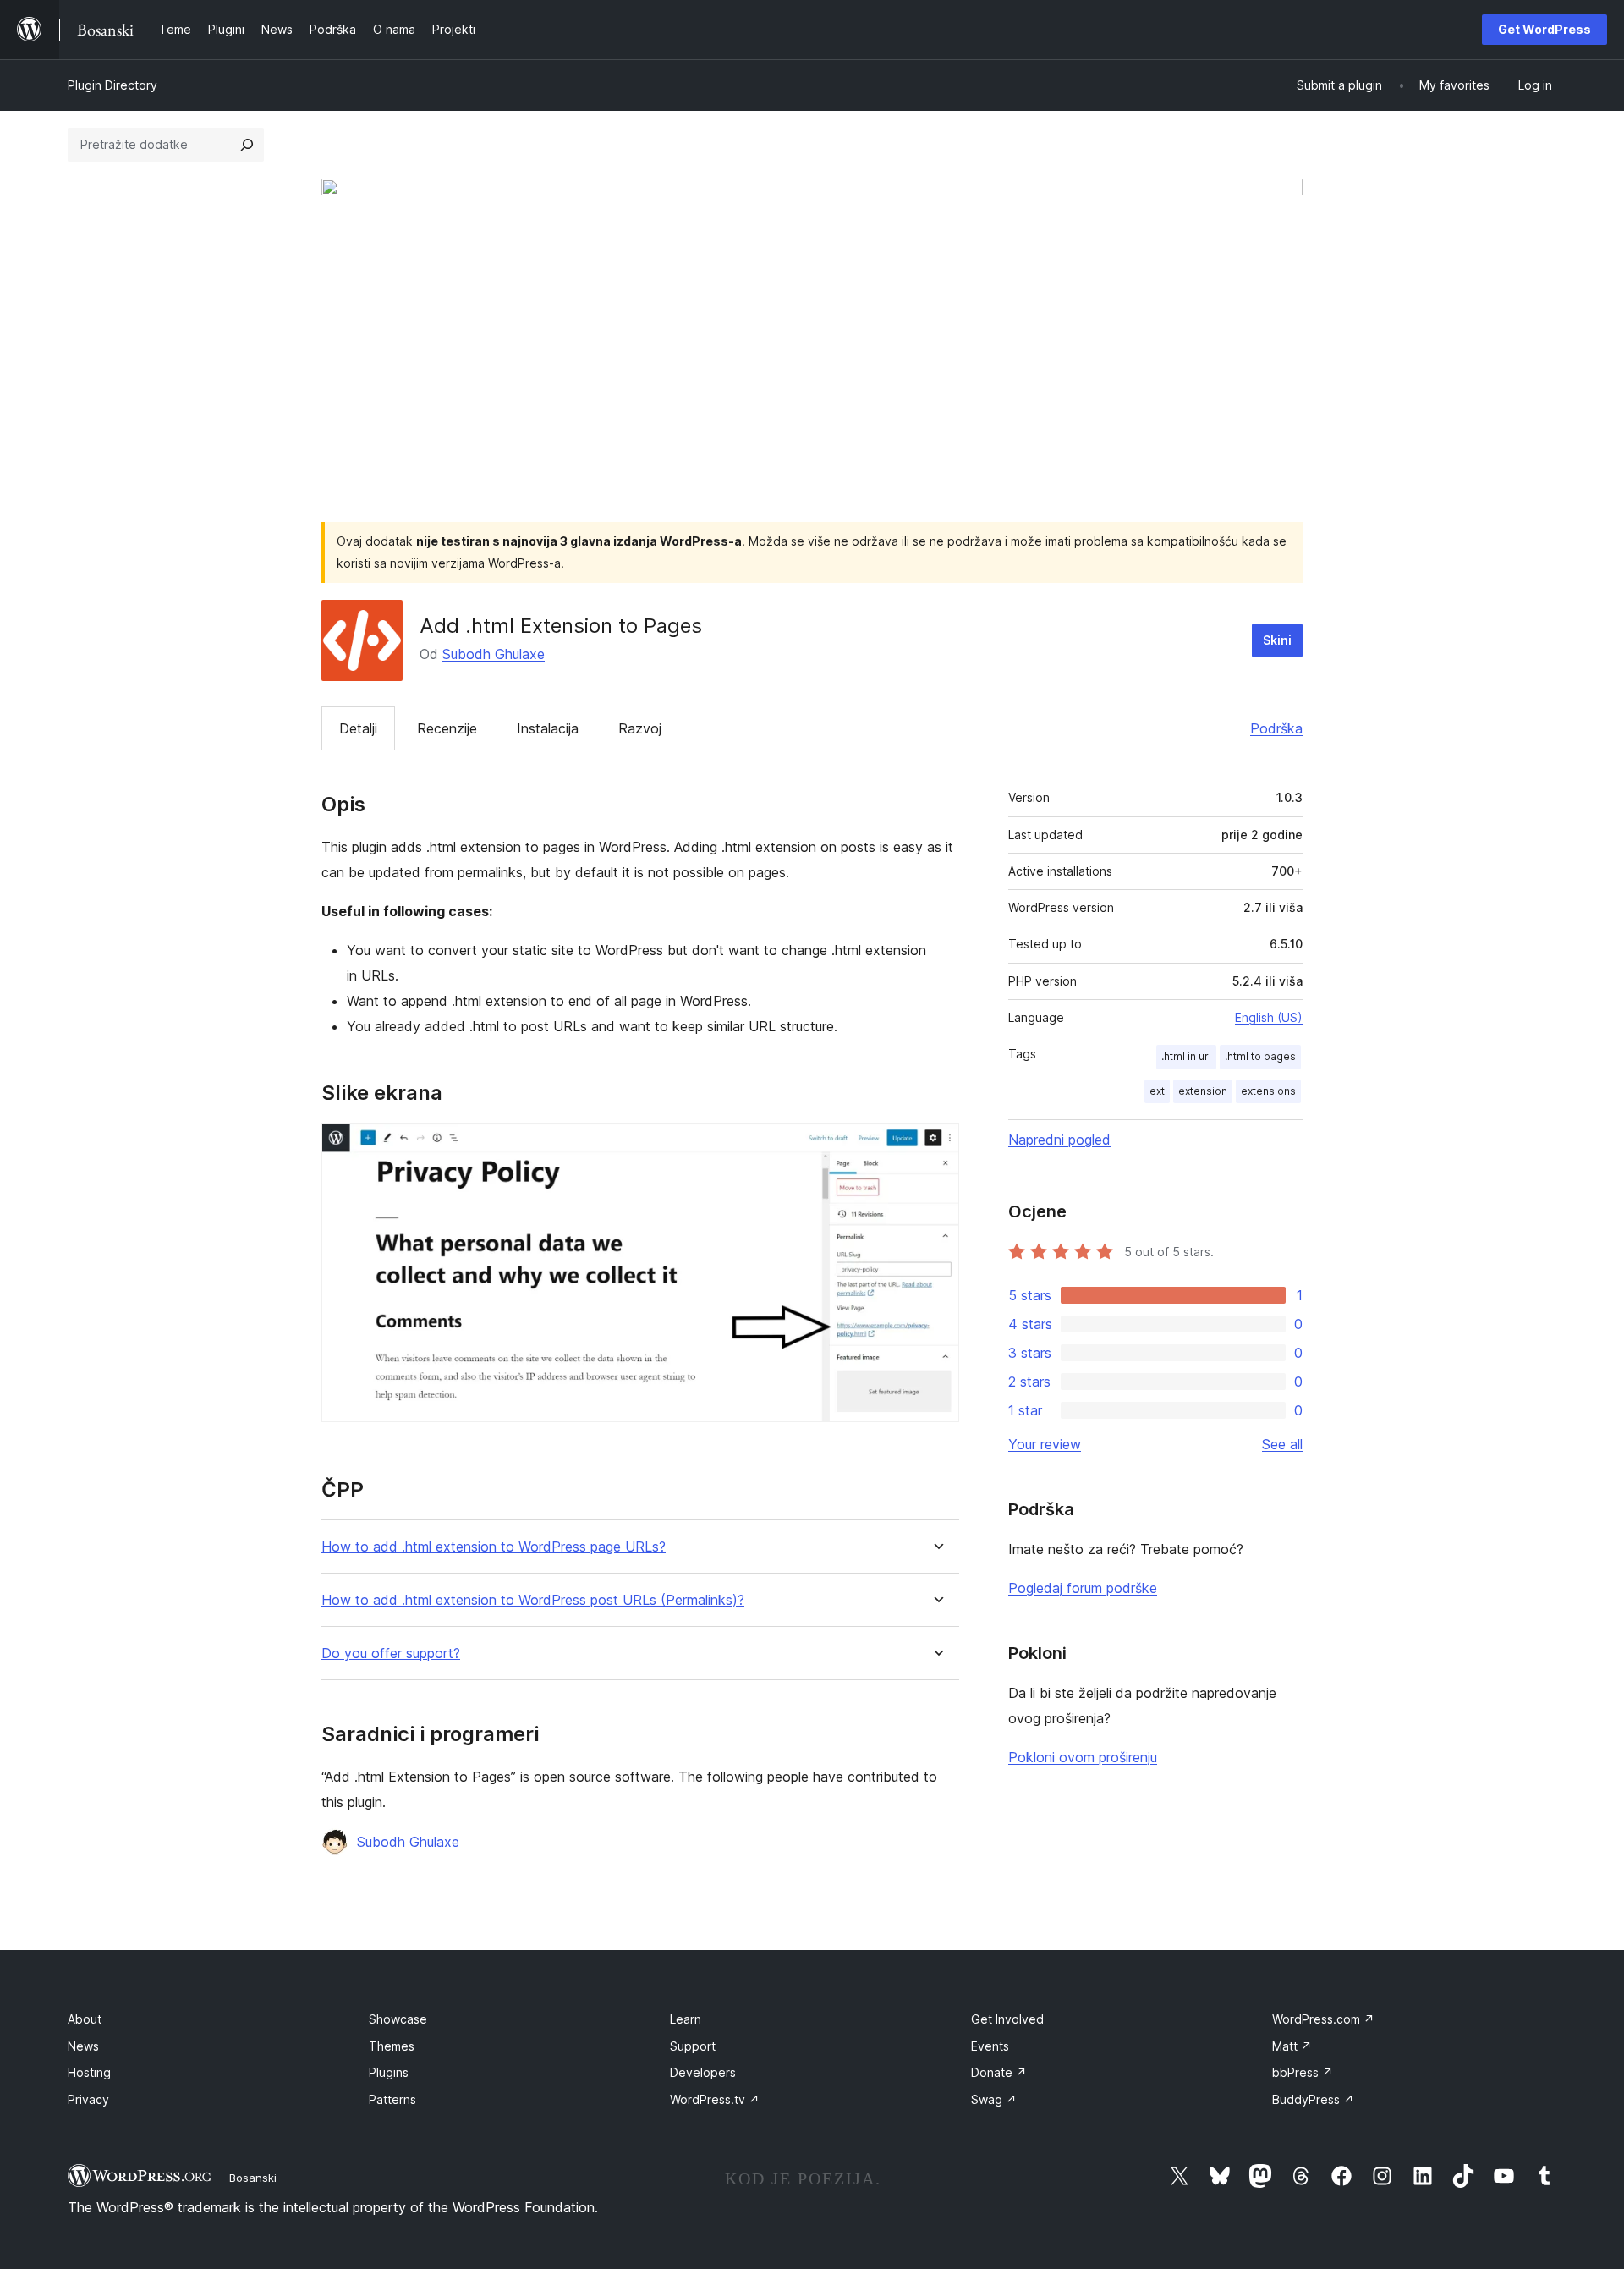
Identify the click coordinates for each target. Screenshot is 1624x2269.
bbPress (1303, 2072)
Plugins (389, 2072)
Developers (703, 2072)
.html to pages (1260, 1056)
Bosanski (253, 2178)
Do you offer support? (391, 1654)
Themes (392, 2046)
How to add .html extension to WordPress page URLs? (494, 1547)
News (83, 2046)
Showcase (398, 2019)
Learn (686, 2019)
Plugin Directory (112, 85)
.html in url (1186, 1056)
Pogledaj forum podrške (1083, 1588)
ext (1157, 1091)
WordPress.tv (715, 2099)
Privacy (88, 2099)
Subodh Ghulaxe (494, 654)
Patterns (392, 2099)
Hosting (89, 2072)
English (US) (1269, 1017)
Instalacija (548, 728)
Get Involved (1007, 2019)
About (85, 2019)
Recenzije (447, 728)
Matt (1292, 2046)
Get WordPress (1544, 29)
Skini (1277, 640)
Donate (999, 2072)
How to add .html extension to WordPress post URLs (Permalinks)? (533, 1600)
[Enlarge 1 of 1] (936, 1145)
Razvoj (640, 728)
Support (693, 2046)
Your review (1045, 1444)
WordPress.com (1323, 2019)
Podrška (1276, 728)
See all (1282, 1444)
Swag (994, 2099)
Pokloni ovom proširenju (1083, 1757)
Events (990, 2046)
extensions (1268, 1091)
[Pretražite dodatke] (247, 145)
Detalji (358, 728)
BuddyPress (1313, 2099)
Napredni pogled (1059, 1140)
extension (1203, 1091)
